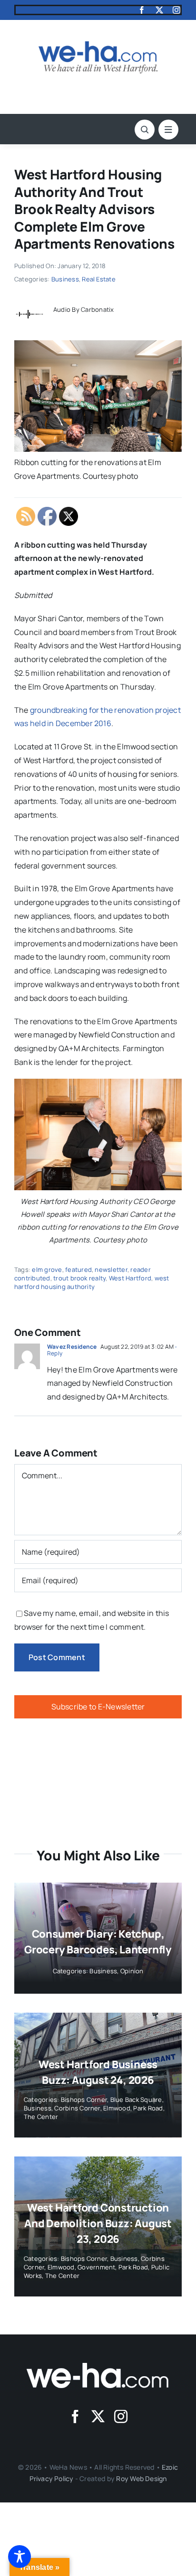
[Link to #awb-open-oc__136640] (168, 130)
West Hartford (130, 1278)
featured (78, 1269)
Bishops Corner (84, 2100)
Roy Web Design (141, 2478)
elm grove (47, 1269)
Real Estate (99, 279)
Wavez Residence (72, 1347)
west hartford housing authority (92, 1282)
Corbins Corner (77, 2108)
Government (96, 2267)
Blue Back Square (136, 2100)
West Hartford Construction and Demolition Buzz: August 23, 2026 (98, 2223)
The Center (41, 2117)
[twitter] (159, 10)
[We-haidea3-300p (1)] (98, 45)
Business (65, 279)
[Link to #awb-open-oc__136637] (145, 130)
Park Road (148, 2108)
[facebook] (142, 10)
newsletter (111, 1269)
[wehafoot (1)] (98, 2367)
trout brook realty (79, 1278)
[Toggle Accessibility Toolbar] (20, 2557)
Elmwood (117, 2108)
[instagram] (176, 10)
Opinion (132, 1971)
